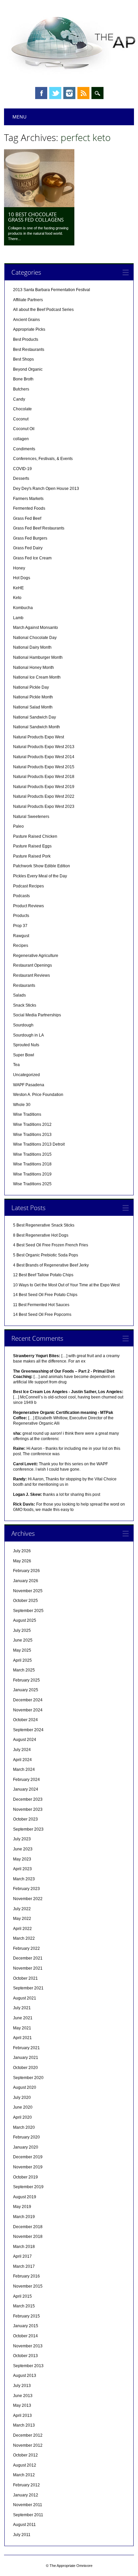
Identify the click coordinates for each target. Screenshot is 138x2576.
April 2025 (22, 1660)
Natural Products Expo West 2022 (44, 796)
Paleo (18, 826)
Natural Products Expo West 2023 (44, 807)
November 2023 (28, 1809)
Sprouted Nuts (26, 1045)
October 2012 (25, 2455)
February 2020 (26, 2137)
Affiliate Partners (28, 300)
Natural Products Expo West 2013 (44, 747)
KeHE (18, 588)
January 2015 (26, 2326)
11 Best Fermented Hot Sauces (41, 1305)
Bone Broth (23, 379)
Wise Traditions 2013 (32, 1135)
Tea (16, 1065)
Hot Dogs (22, 578)
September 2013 (28, 2366)
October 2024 (25, 1720)
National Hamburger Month (38, 657)
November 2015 (28, 2286)
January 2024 (26, 1789)
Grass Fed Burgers (30, 538)
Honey (19, 568)
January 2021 (26, 2058)
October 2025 (25, 1601)
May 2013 (22, 2405)
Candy (19, 399)
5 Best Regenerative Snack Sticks (44, 1225)
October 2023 (25, 1819)
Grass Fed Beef (27, 518)
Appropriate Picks (29, 329)
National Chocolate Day (35, 638)
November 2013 (28, 2346)
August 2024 (25, 1740)
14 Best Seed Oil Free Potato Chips (45, 1295)
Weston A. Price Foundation (38, 1095)
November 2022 (28, 1899)
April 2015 (22, 2296)
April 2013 (22, 2416)
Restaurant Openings (32, 965)
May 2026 (22, 1561)
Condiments (24, 449)
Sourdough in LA (28, 1035)
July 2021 (22, 2008)
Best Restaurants (29, 350)
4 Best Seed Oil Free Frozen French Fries (51, 1245)
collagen (21, 439)
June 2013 (23, 2396)
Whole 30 (22, 1105)
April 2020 (22, 2117)
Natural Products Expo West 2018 (44, 777)
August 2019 (25, 2197)
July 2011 (22, 2535)
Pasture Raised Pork (32, 856)
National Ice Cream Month (37, 677)
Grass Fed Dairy (28, 548)
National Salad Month (33, 707)
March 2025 (24, 1670)
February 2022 (26, 1948)
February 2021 (26, 2048)
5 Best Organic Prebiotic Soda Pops (46, 1255)
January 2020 (26, 2147)
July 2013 (22, 2386)
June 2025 (23, 1640)
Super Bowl (24, 1055)
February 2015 (26, 2316)
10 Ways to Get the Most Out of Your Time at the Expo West (66, 1285)
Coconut (21, 419)
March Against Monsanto (36, 628)
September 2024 (28, 1730)
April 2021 (22, 2038)
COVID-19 (22, 469)
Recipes (21, 946)
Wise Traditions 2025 (32, 1184)
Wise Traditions (27, 1114)
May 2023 (22, 1859)
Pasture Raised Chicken (35, 836)
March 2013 (24, 2425)
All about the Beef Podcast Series (43, 310)
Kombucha (23, 608)
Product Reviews (28, 906)
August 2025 (25, 1620)
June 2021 (23, 2018)
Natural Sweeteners (31, 817)
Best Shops (23, 359)
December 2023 (28, 1799)
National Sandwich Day (34, 717)
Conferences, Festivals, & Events (43, 459)
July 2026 (22, 1551)
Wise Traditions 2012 (32, 1124)
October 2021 (25, 1978)
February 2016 (26, 2276)
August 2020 (25, 2087)
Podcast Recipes (28, 886)
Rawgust (21, 936)
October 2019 (25, 2177)
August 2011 (24, 2525)
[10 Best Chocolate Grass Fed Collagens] (39, 205)
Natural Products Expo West (39, 737)
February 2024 (26, 1780)
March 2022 (24, 1938)
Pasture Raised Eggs (32, 846)
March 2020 (24, 2127)
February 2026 (26, 1571)
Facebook (41, 93)
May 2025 (22, 1650)
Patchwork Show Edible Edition (42, 866)
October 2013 (25, 2356)
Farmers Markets (28, 499)
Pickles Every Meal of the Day (40, 876)
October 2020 (25, 2068)
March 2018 (24, 2247)
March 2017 (24, 2266)
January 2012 (26, 2495)
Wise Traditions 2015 (32, 1154)
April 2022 (22, 1929)
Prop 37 (20, 926)
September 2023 (28, 1829)
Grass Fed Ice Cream (32, 558)
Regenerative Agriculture (36, 956)
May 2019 (22, 2207)
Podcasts (21, 896)
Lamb (18, 618)
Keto (17, 598)
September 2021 (28, 1988)
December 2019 (28, 2157)
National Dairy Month (32, 647)
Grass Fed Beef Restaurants (39, 528)
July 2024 (22, 1750)
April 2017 (22, 2256)
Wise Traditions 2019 (32, 1174)
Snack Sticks (25, 1005)
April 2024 (22, 1760)
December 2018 (28, 2227)
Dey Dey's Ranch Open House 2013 (46, 489)
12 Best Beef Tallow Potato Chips (43, 1275)
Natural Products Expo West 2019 (44, 787)
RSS (83, 93)
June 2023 (23, 1849)
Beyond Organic (28, 369)
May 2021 (22, 2028)
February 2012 (26, 2485)
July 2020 (22, 2098)
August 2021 (25, 1998)
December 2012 (28, 2435)
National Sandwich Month (37, 727)
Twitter (55, 93)
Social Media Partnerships (37, 1015)
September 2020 (28, 2078)
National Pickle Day (31, 687)
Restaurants (24, 985)
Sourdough (23, 1025)
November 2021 (28, 1968)
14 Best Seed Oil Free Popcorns (42, 1315)
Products (21, 916)
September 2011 (28, 2515)
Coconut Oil (24, 429)
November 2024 (28, 1710)
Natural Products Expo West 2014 (44, 757)
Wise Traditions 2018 (32, 1164)
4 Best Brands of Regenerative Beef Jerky (51, 1265)
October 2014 (25, 2336)
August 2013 (25, 2376)
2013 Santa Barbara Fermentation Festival (52, 290)
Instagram (69, 93)
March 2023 (24, 1879)
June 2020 (23, 2107)
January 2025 (26, 1690)
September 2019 (28, 2187)
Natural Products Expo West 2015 (44, 767)
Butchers (21, 389)
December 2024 (28, 1700)
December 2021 (28, 1958)
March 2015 (24, 2306)
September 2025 (28, 1611)
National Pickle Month (33, 697)
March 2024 (24, 1769)
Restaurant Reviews (31, 975)
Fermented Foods (29, 508)
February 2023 (26, 1889)
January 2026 (26, 1581)
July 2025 (22, 1630)
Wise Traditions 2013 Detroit (39, 1144)
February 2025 (26, 1680)
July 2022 (22, 1909)
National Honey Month (33, 668)
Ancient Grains (26, 320)
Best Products (26, 339)
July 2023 (22, 1839)
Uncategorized (26, 1075)
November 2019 (28, 2167)
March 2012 (24, 2475)
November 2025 (28, 1591)
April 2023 (22, 1869)
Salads (19, 995)
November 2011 (28, 2505)
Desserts (21, 478)
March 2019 (24, 2217)
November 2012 (28, 2445)
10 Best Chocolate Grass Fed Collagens (36, 217)
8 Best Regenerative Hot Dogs (41, 1235)
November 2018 (28, 2237)
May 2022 (22, 1919)
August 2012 (25, 2465)
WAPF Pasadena (29, 1085)
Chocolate (22, 409)
